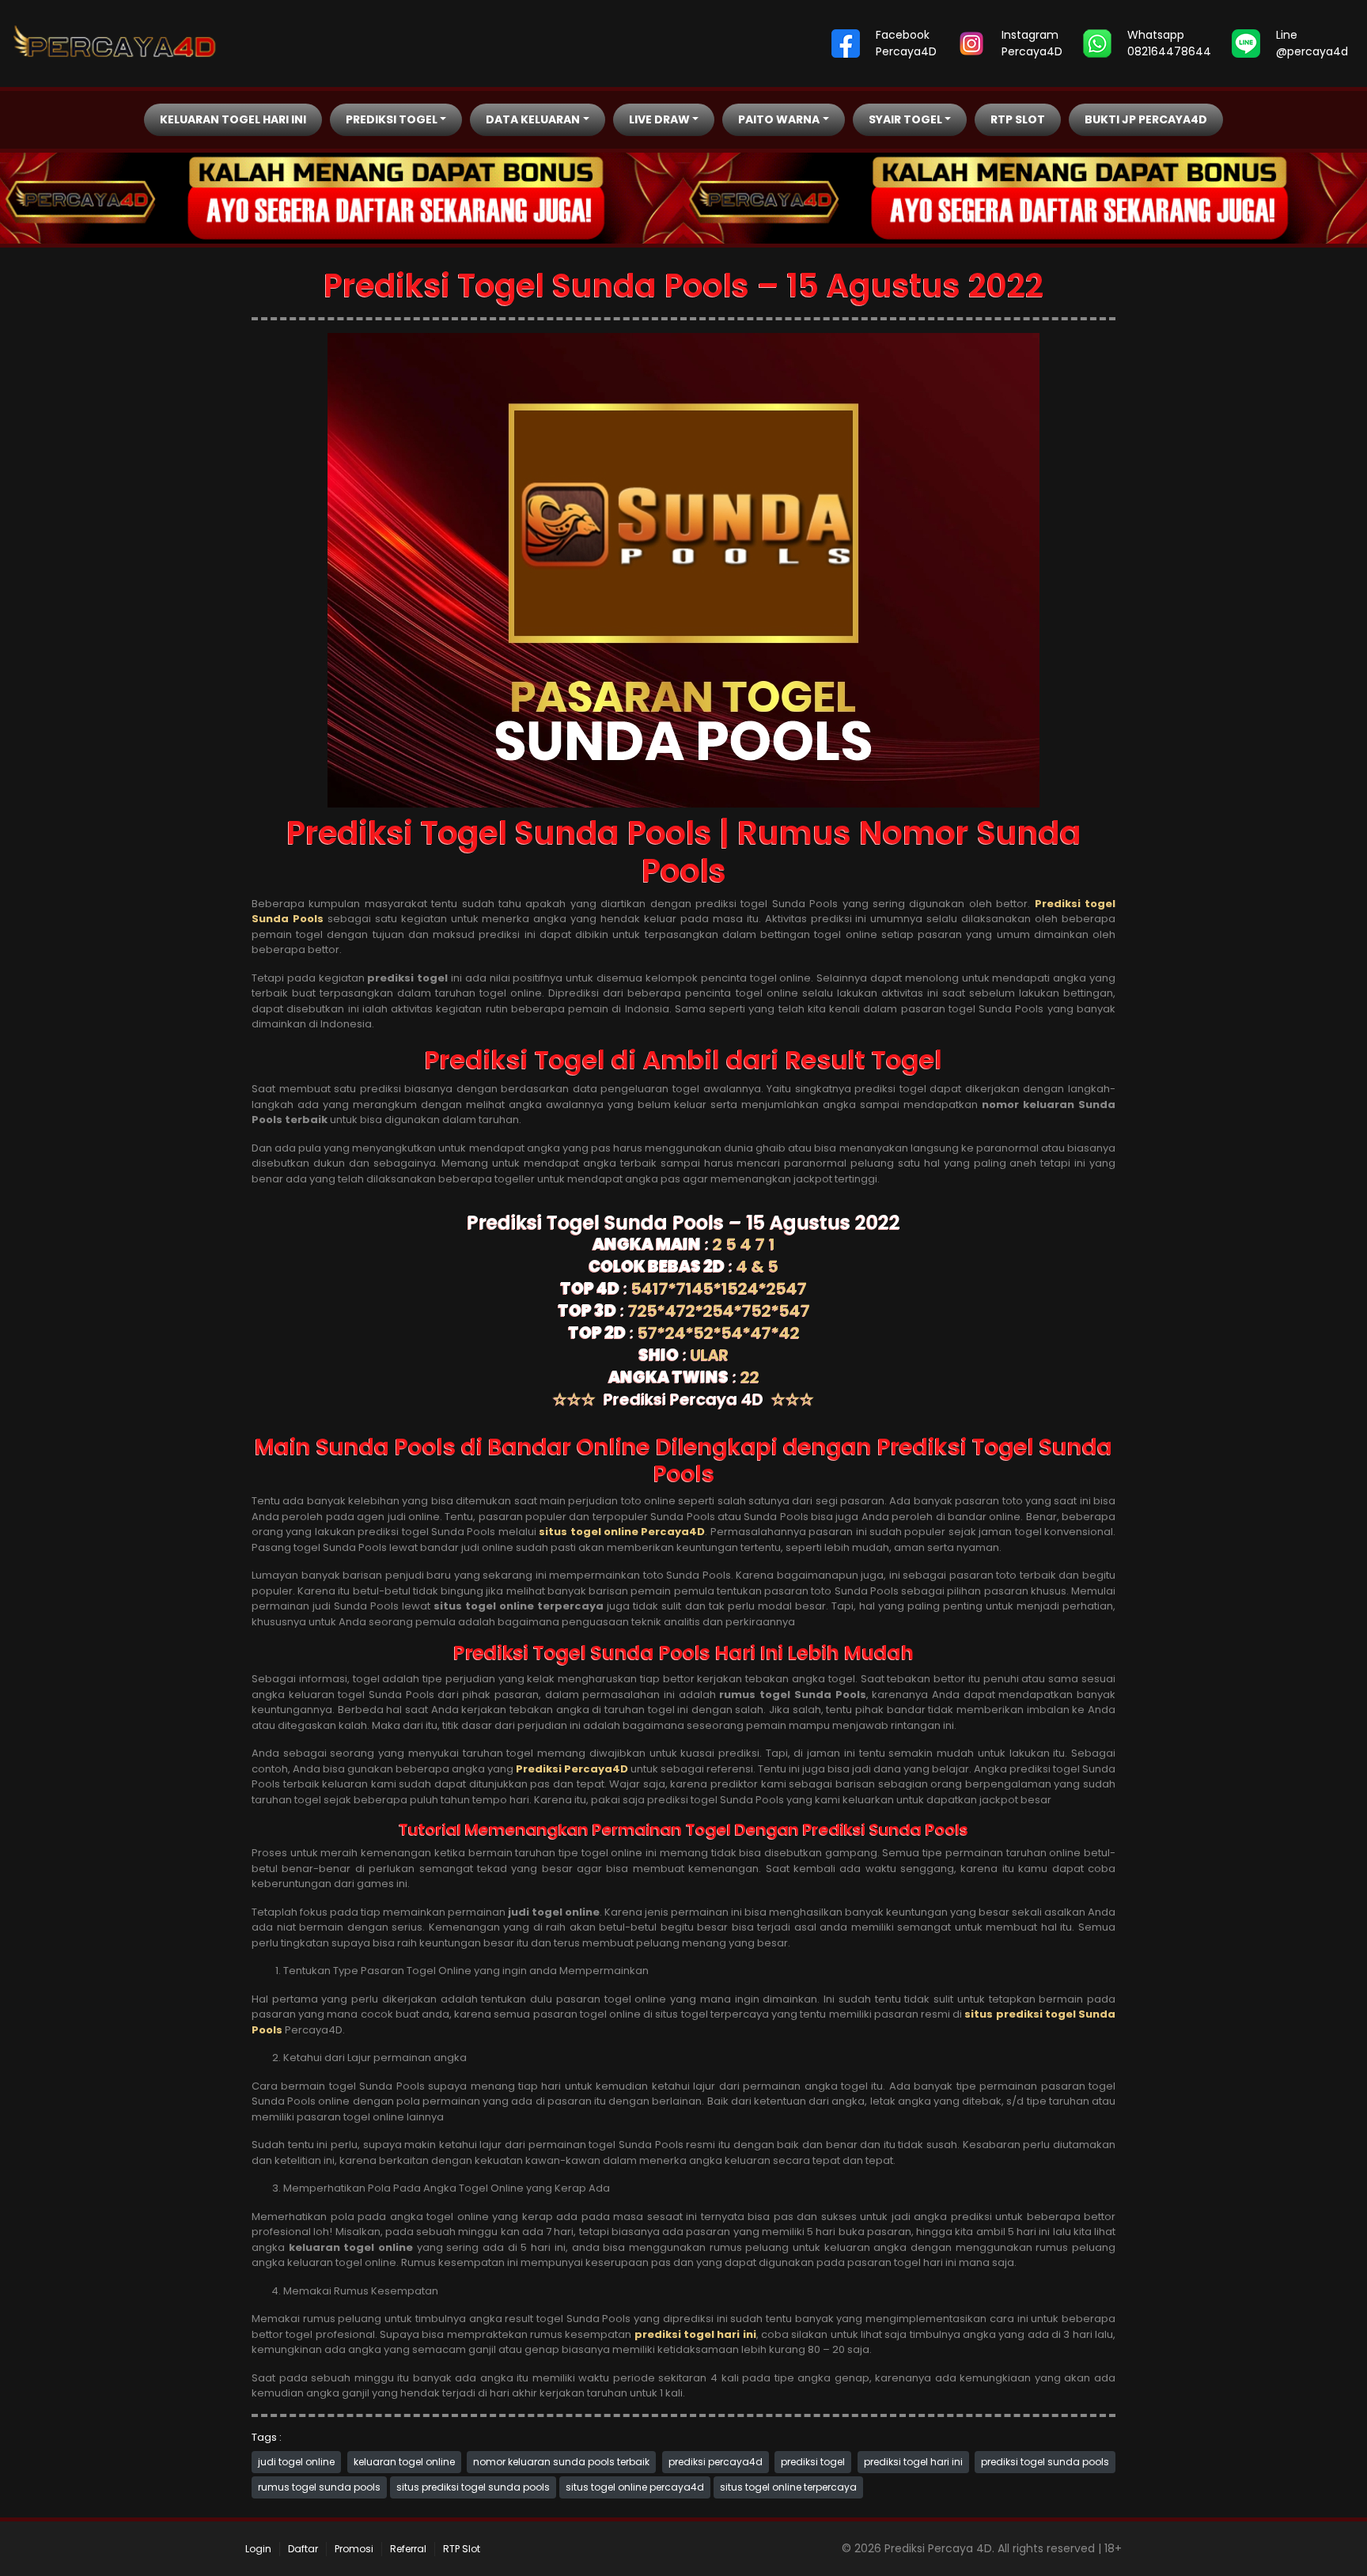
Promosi (354, 2549)
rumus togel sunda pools (319, 2487)
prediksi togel (813, 2462)
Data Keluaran (533, 119)
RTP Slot (1018, 119)
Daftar (303, 2549)
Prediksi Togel (392, 119)
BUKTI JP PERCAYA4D (1146, 119)
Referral (408, 2549)
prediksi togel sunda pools (1045, 2462)
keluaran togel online (404, 2462)
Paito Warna (779, 119)
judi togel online (296, 2462)
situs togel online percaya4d (635, 2487)
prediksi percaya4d (716, 2462)
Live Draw (659, 119)
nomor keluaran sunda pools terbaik (561, 2462)
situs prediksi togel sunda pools (473, 2487)
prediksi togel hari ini (913, 2462)
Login (258, 2549)
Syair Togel (905, 119)
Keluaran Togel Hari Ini (233, 119)
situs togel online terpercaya (788, 2487)
